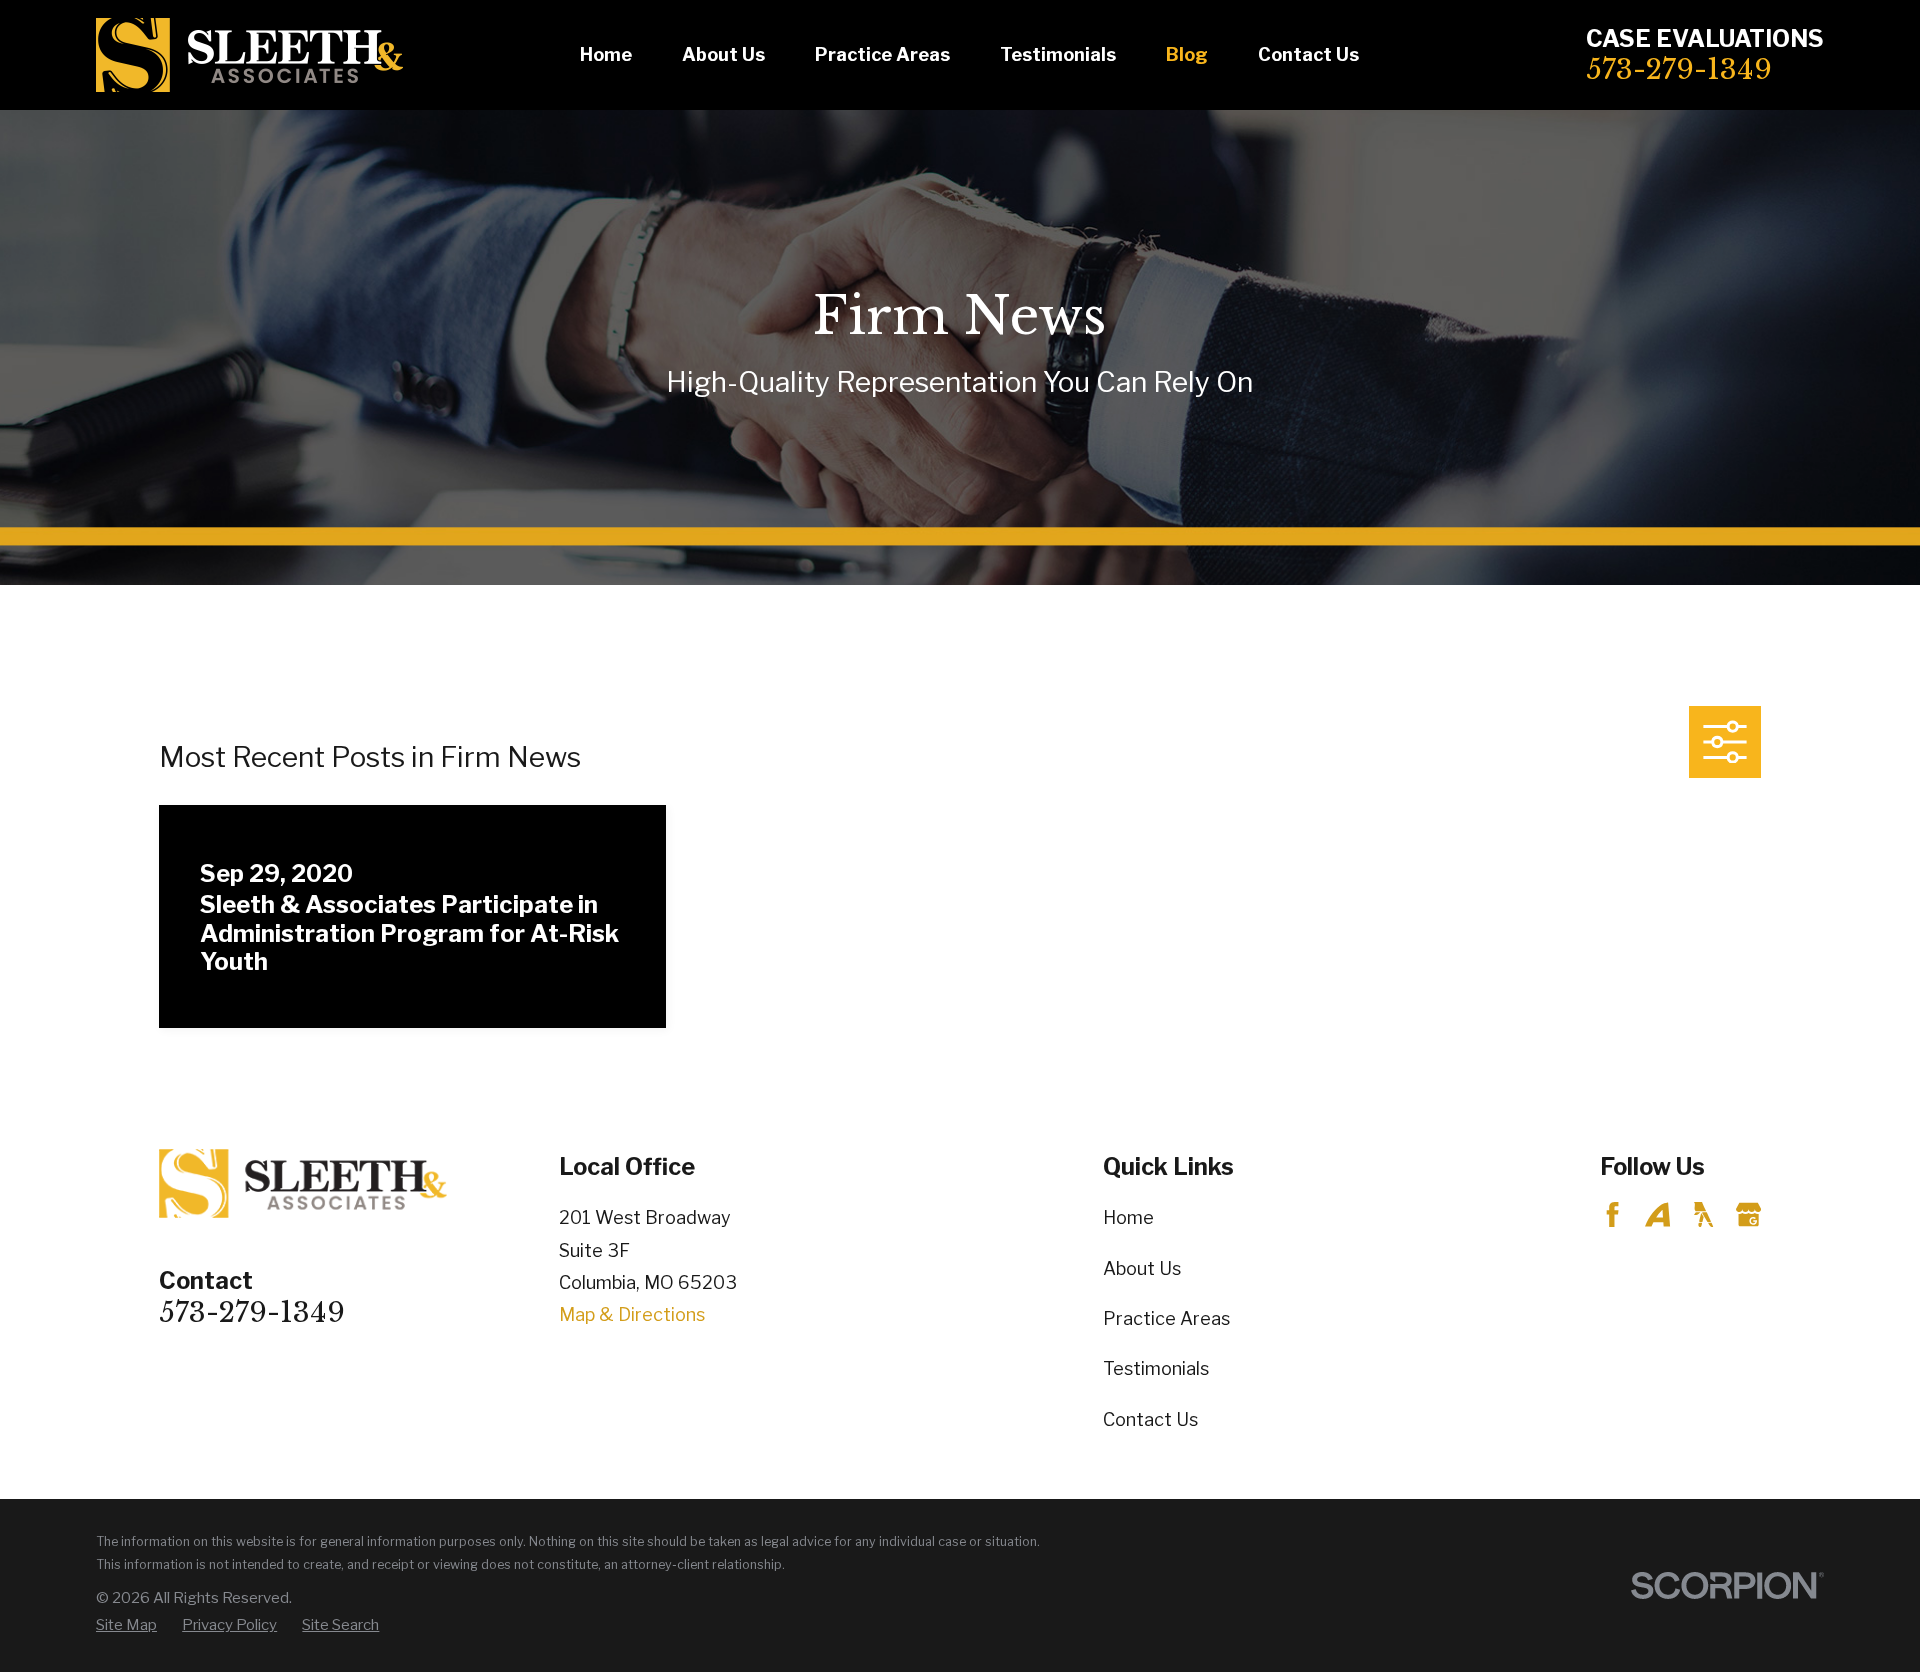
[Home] (249, 55)
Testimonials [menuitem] (1058, 54)
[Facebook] (1612, 1214)
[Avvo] (1657, 1214)
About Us (1142, 1268)
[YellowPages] (1703, 1214)
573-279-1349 (1679, 69)
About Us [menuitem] (723, 54)
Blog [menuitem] (1187, 54)
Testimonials (1156, 1368)
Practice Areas (1166, 1318)
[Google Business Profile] (1748, 1214)
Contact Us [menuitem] (1308, 54)
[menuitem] (126, 1625)
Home (1128, 1217)
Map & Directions (632, 1314)
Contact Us (1150, 1419)
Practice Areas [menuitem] (882, 54)
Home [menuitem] (606, 54)
